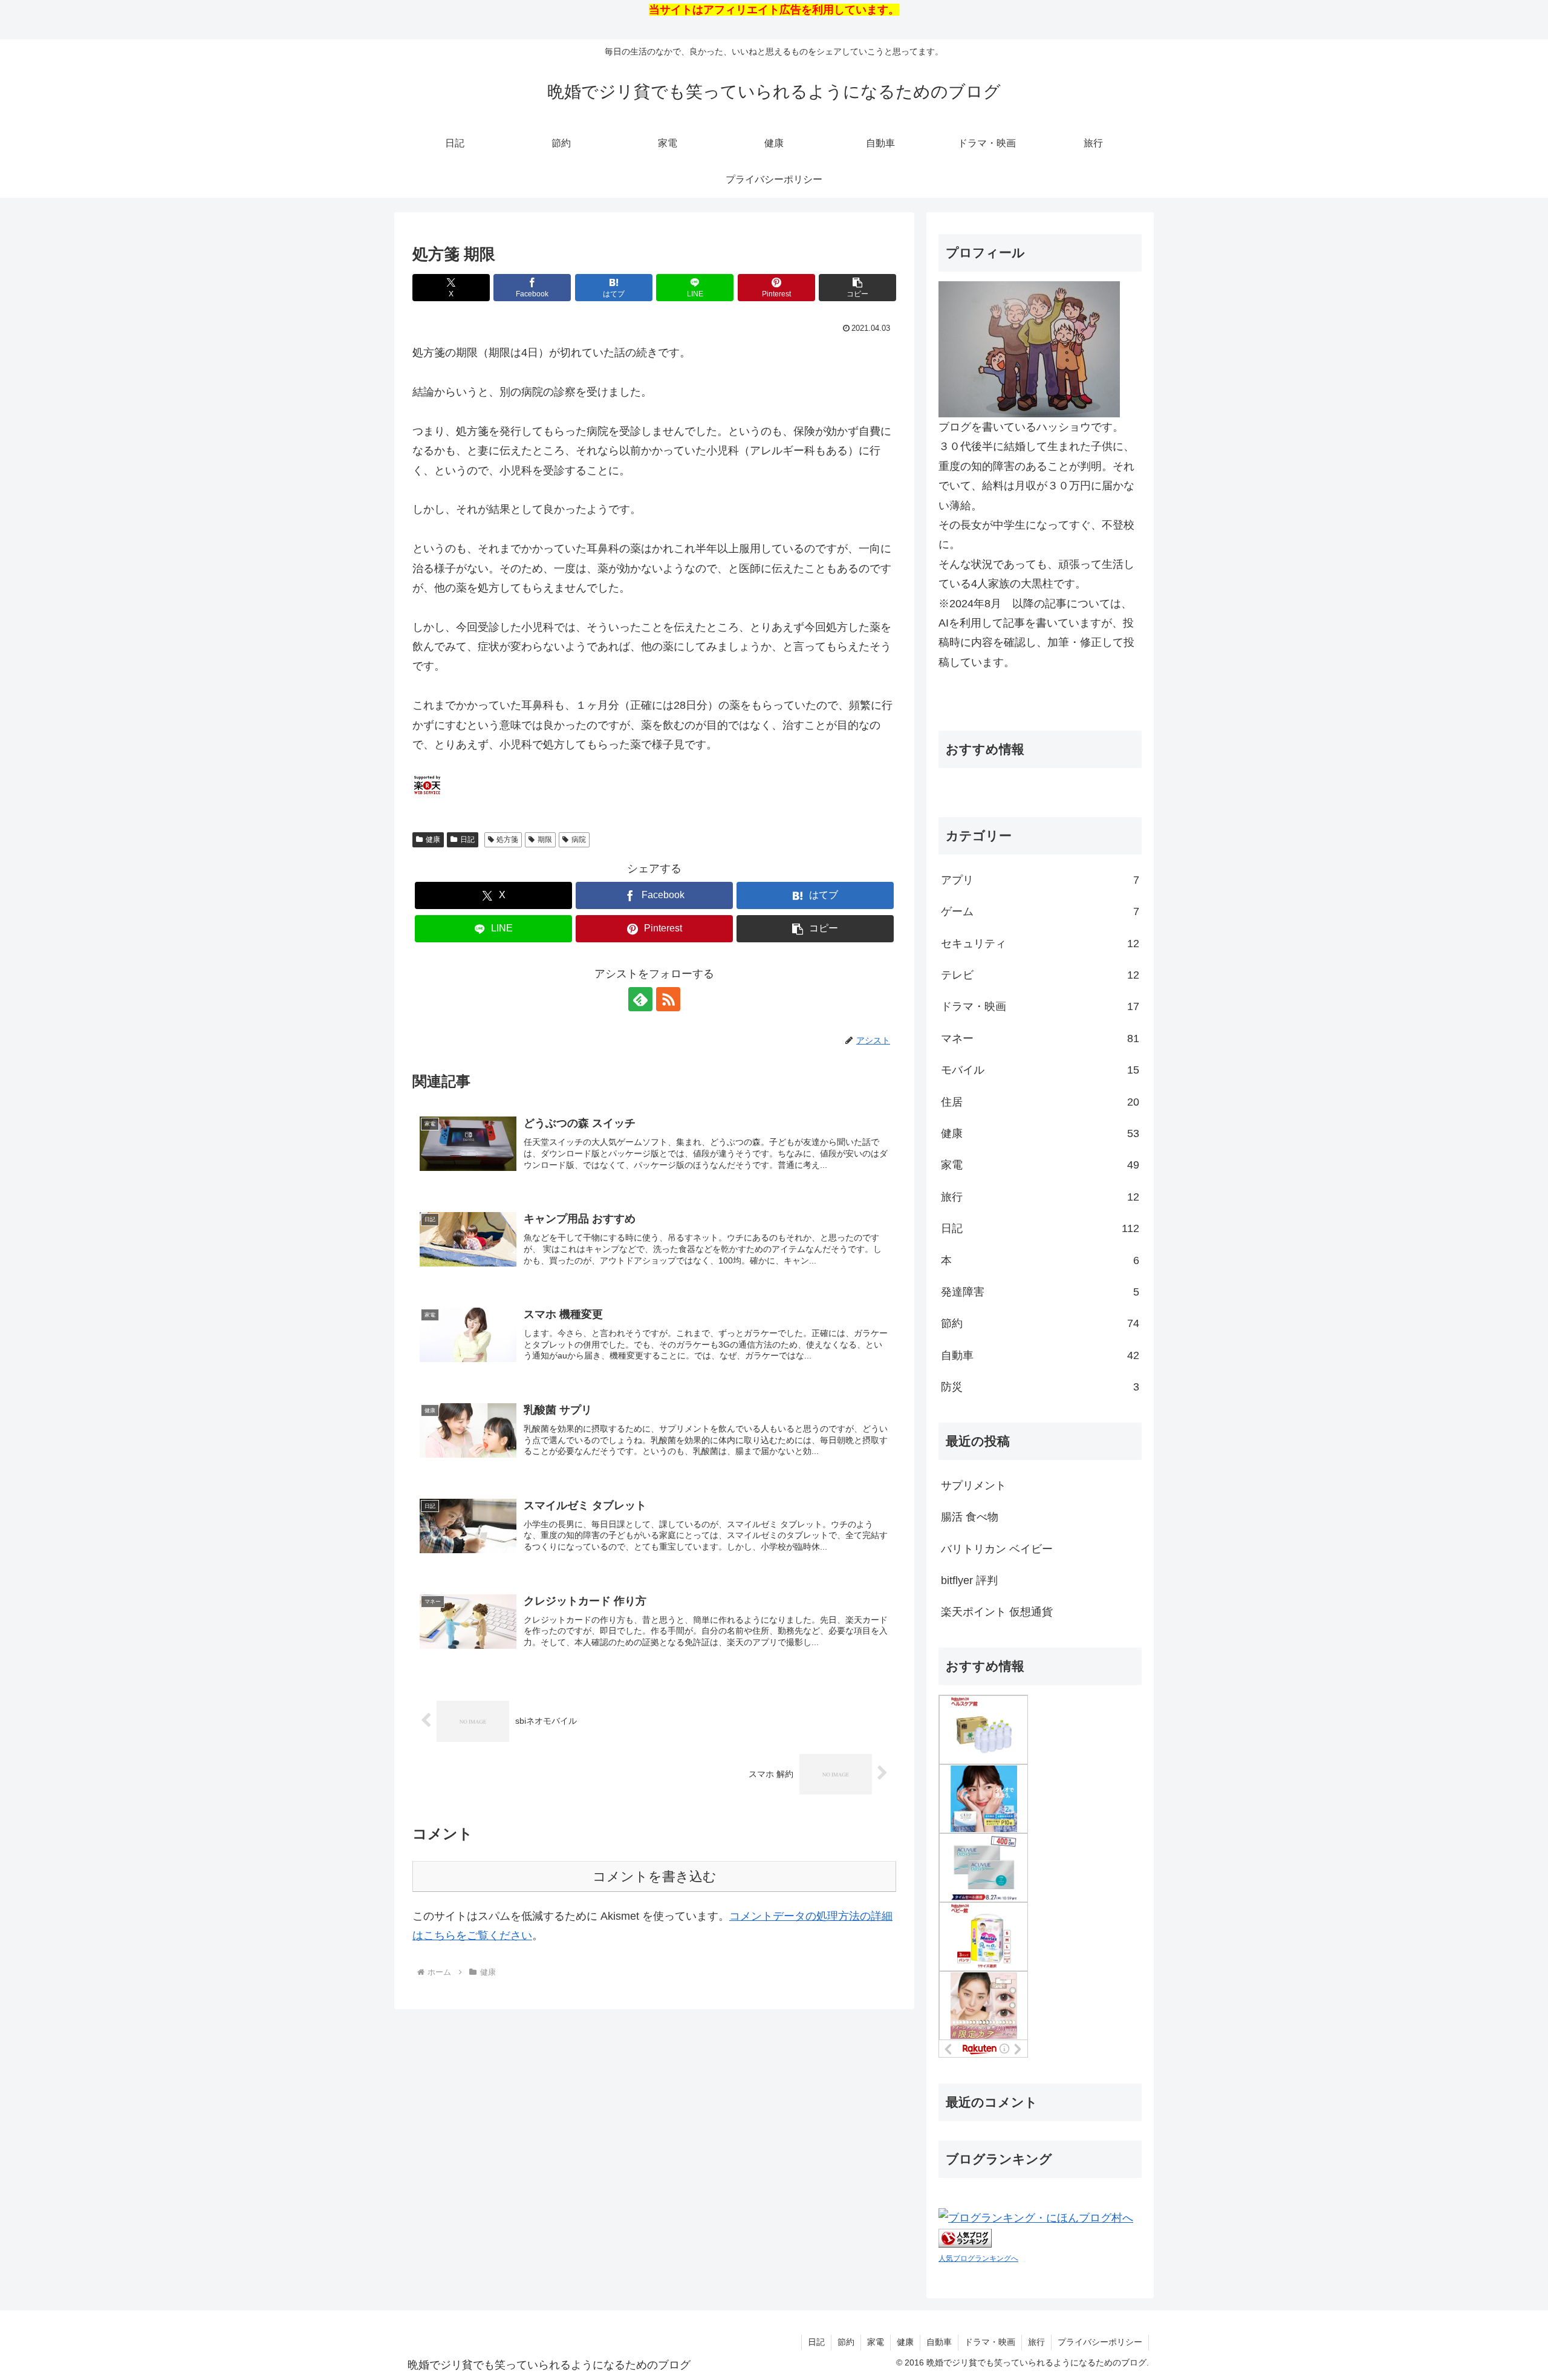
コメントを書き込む (655, 1876)
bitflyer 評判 (969, 1580)
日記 (467, 840)
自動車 (939, 2342)
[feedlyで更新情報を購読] (640, 999)
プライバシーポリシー (1100, 2342)
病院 (579, 840)
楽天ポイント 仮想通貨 (997, 1612)
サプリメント (974, 1485)
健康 (433, 840)
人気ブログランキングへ (978, 2258)
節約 (846, 2342)
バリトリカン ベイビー (997, 1549)
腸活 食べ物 (970, 1517)
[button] (857, 288)
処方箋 (507, 840)
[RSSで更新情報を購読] (668, 999)
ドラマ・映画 (990, 2342)
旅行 (1036, 2342)
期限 (545, 840)
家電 (876, 2342)
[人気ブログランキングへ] (965, 2237)
